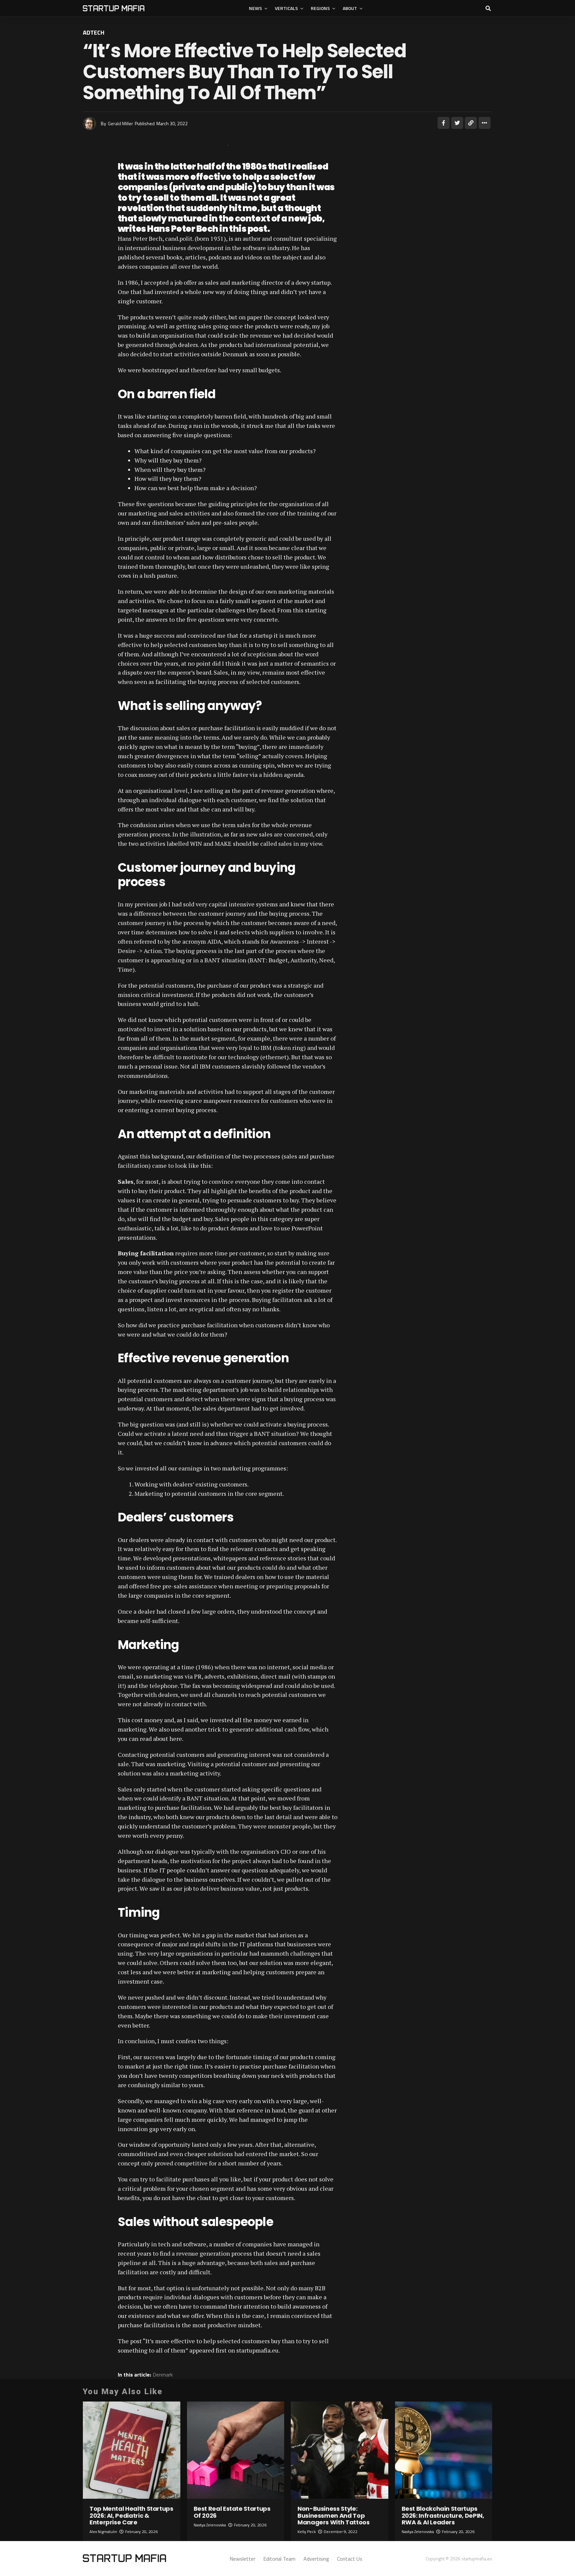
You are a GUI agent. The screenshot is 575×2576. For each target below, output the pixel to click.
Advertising (316, 2559)
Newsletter (242, 2559)
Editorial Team (279, 2559)
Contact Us (350, 2559)
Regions (320, 8)
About (350, 8)
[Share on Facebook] (444, 123)
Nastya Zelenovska (210, 2525)
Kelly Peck (307, 2532)
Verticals (286, 8)
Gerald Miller (120, 123)
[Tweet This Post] (457, 123)
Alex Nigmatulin (103, 2532)
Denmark (163, 2375)
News (255, 8)
